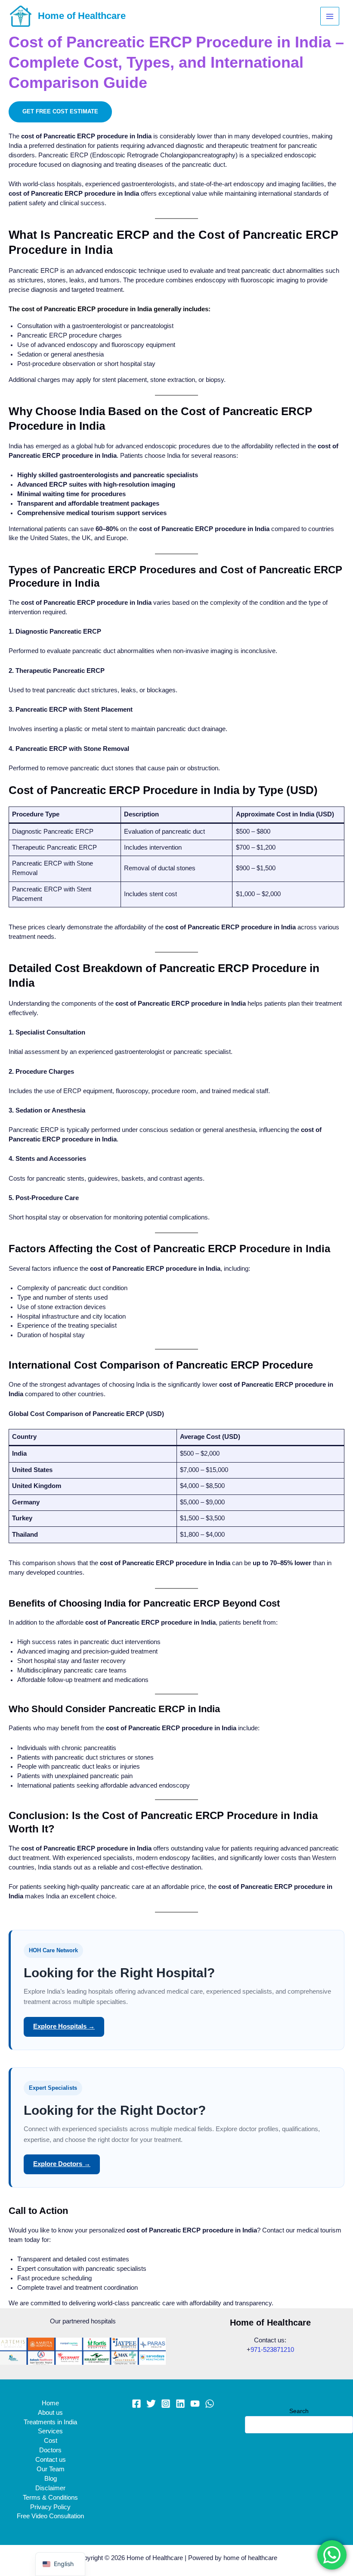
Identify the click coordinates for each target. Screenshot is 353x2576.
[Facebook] (136, 2404)
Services (50, 2431)
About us (50, 2413)
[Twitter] (151, 2404)
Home (50, 2403)
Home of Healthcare (82, 16)
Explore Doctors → (62, 2164)
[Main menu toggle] (330, 16)
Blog (51, 2479)
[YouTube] (195, 2404)
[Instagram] (166, 2404)
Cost (51, 2441)
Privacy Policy (50, 2507)
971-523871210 (272, 2350)
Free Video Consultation (50, 2516)
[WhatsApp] (210, 2404)
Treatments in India (50, 2422)
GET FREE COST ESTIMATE (60, 111)
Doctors (50, 2450)
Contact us (51, 2460)
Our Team (51, 2469)
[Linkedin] (180, 2404)
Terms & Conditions (50, 2498)
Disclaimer (50, 2488)
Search (299, 2411)
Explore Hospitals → (64, 2026)
